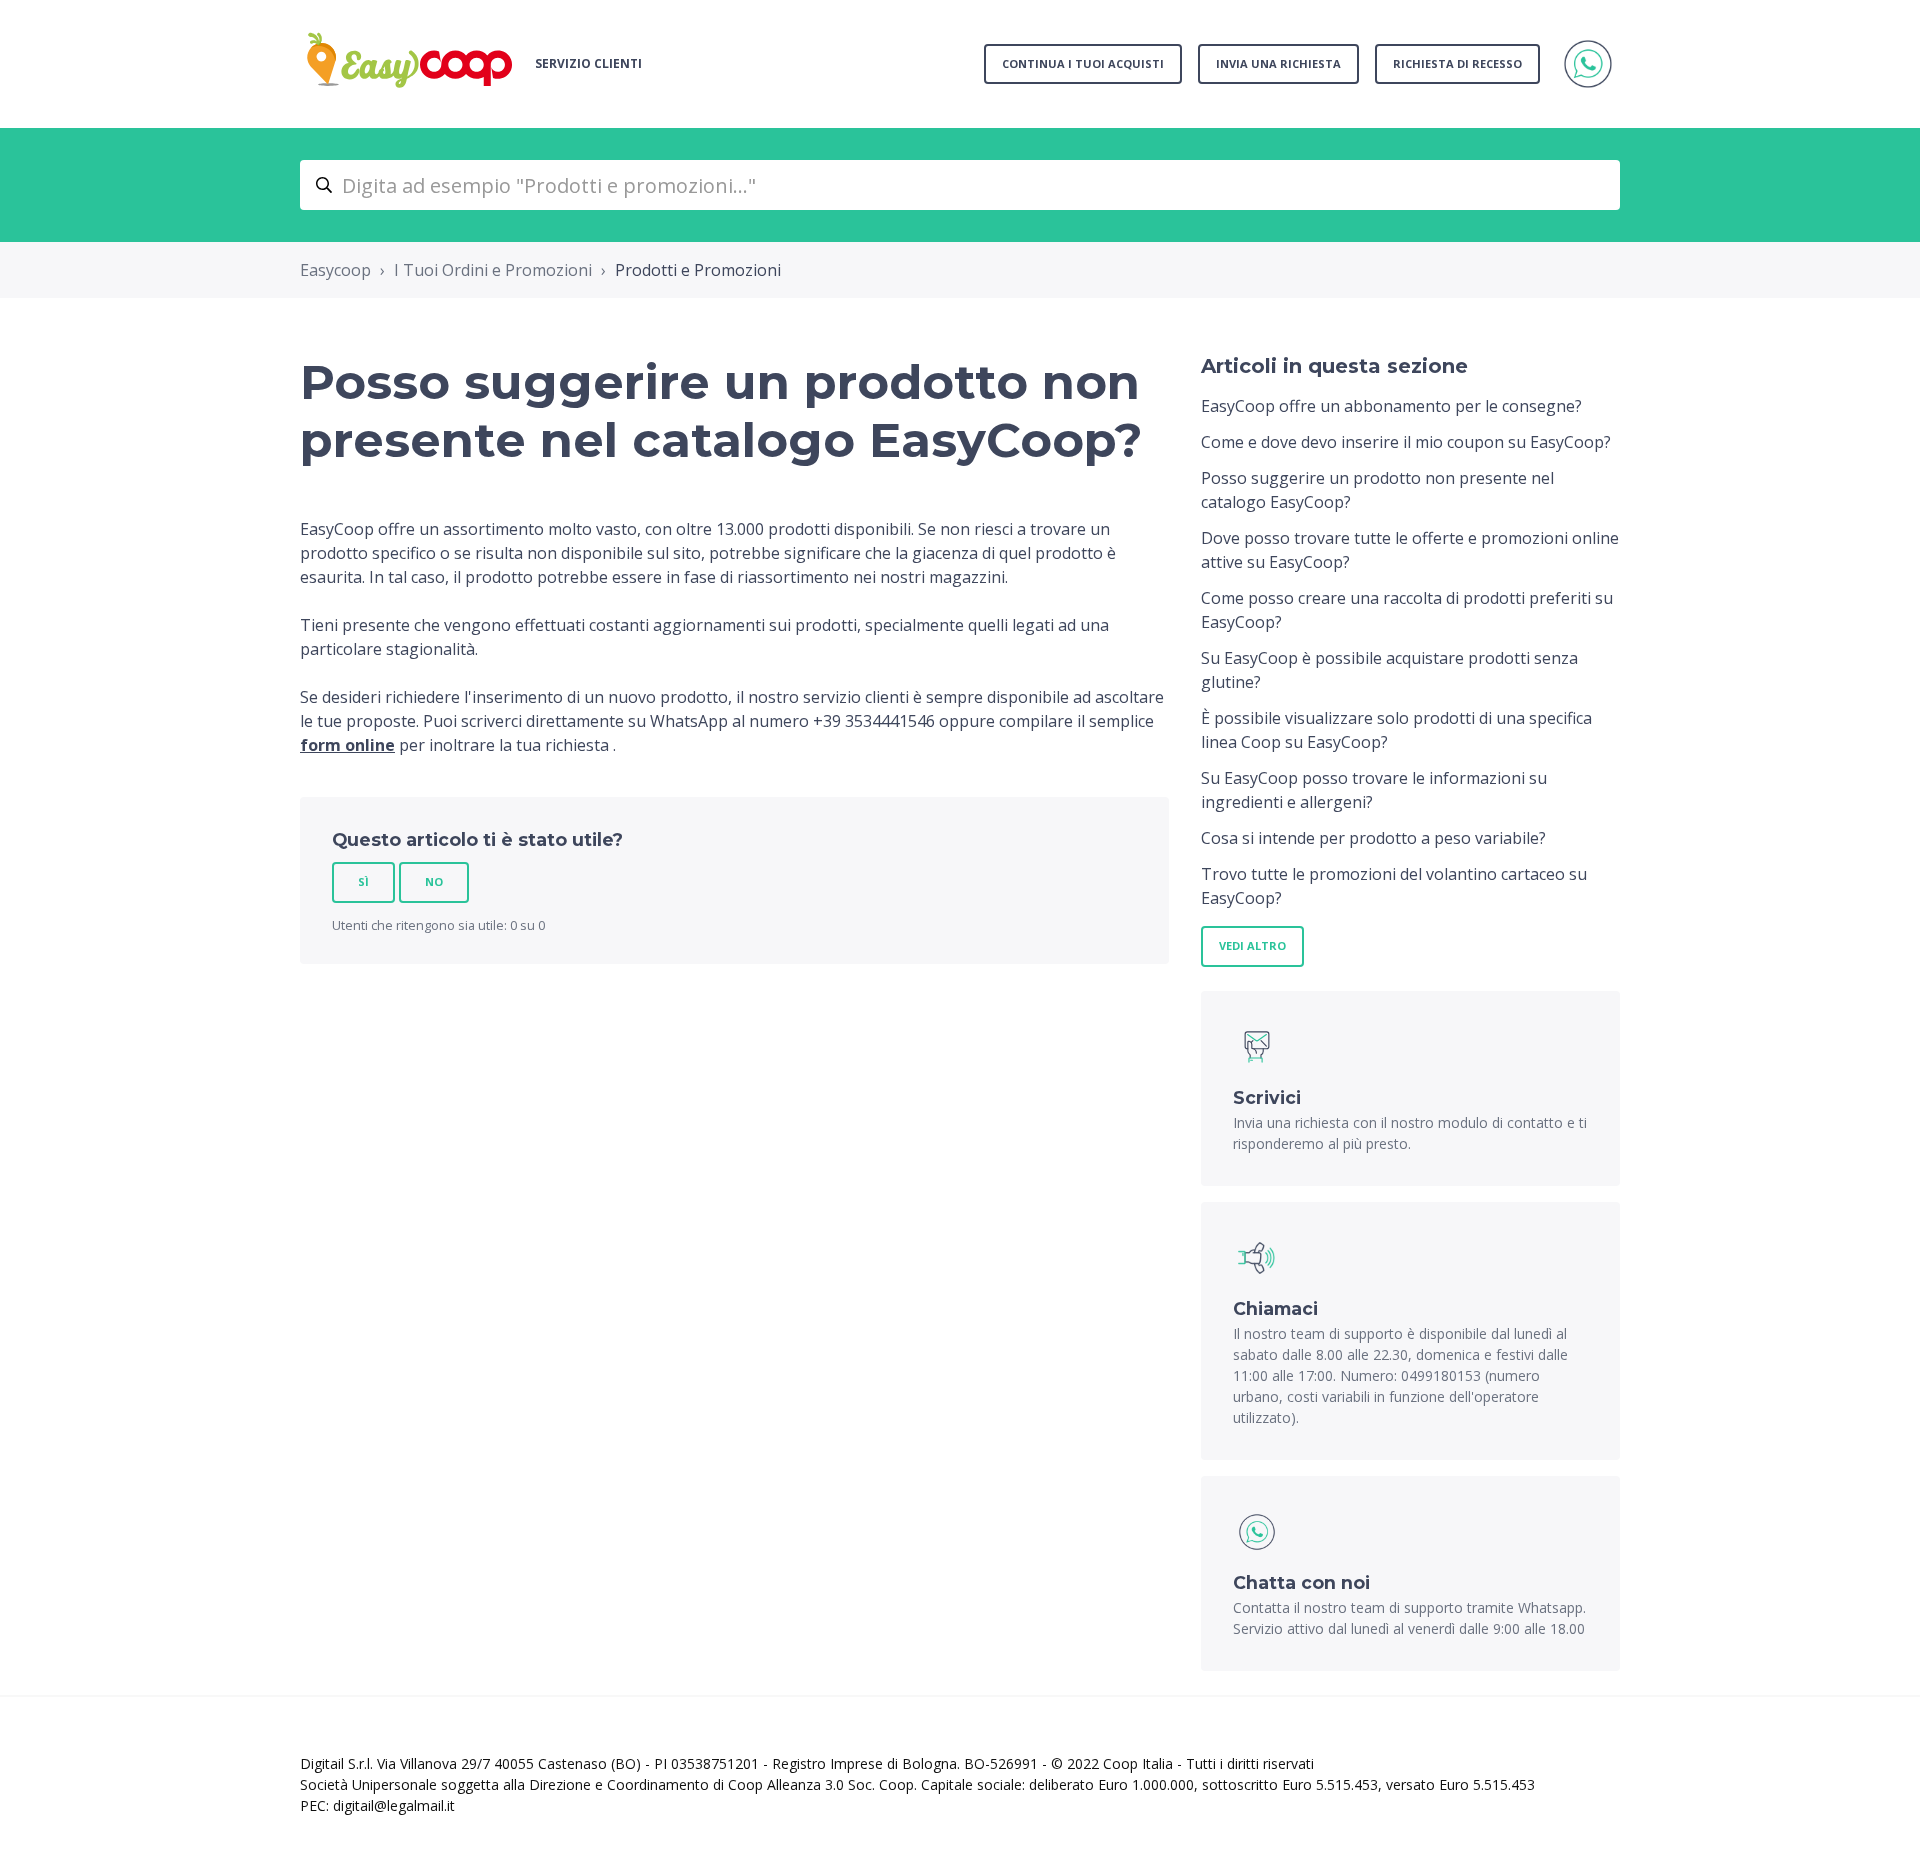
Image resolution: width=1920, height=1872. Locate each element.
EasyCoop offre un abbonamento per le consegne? (1391, 406)
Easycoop (335, 270)
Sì (363, 881)
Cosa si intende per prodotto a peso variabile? (1373, 838)
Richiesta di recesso (1457, 63)
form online (347, 745)
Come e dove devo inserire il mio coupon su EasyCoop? (1406, 442)
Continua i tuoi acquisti (1083, 63)
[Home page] (409, 64)
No (434, 881)
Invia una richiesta (1278, 63)
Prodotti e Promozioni (698, 270)
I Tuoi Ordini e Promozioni (493, 270)
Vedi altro (1252, 945)
